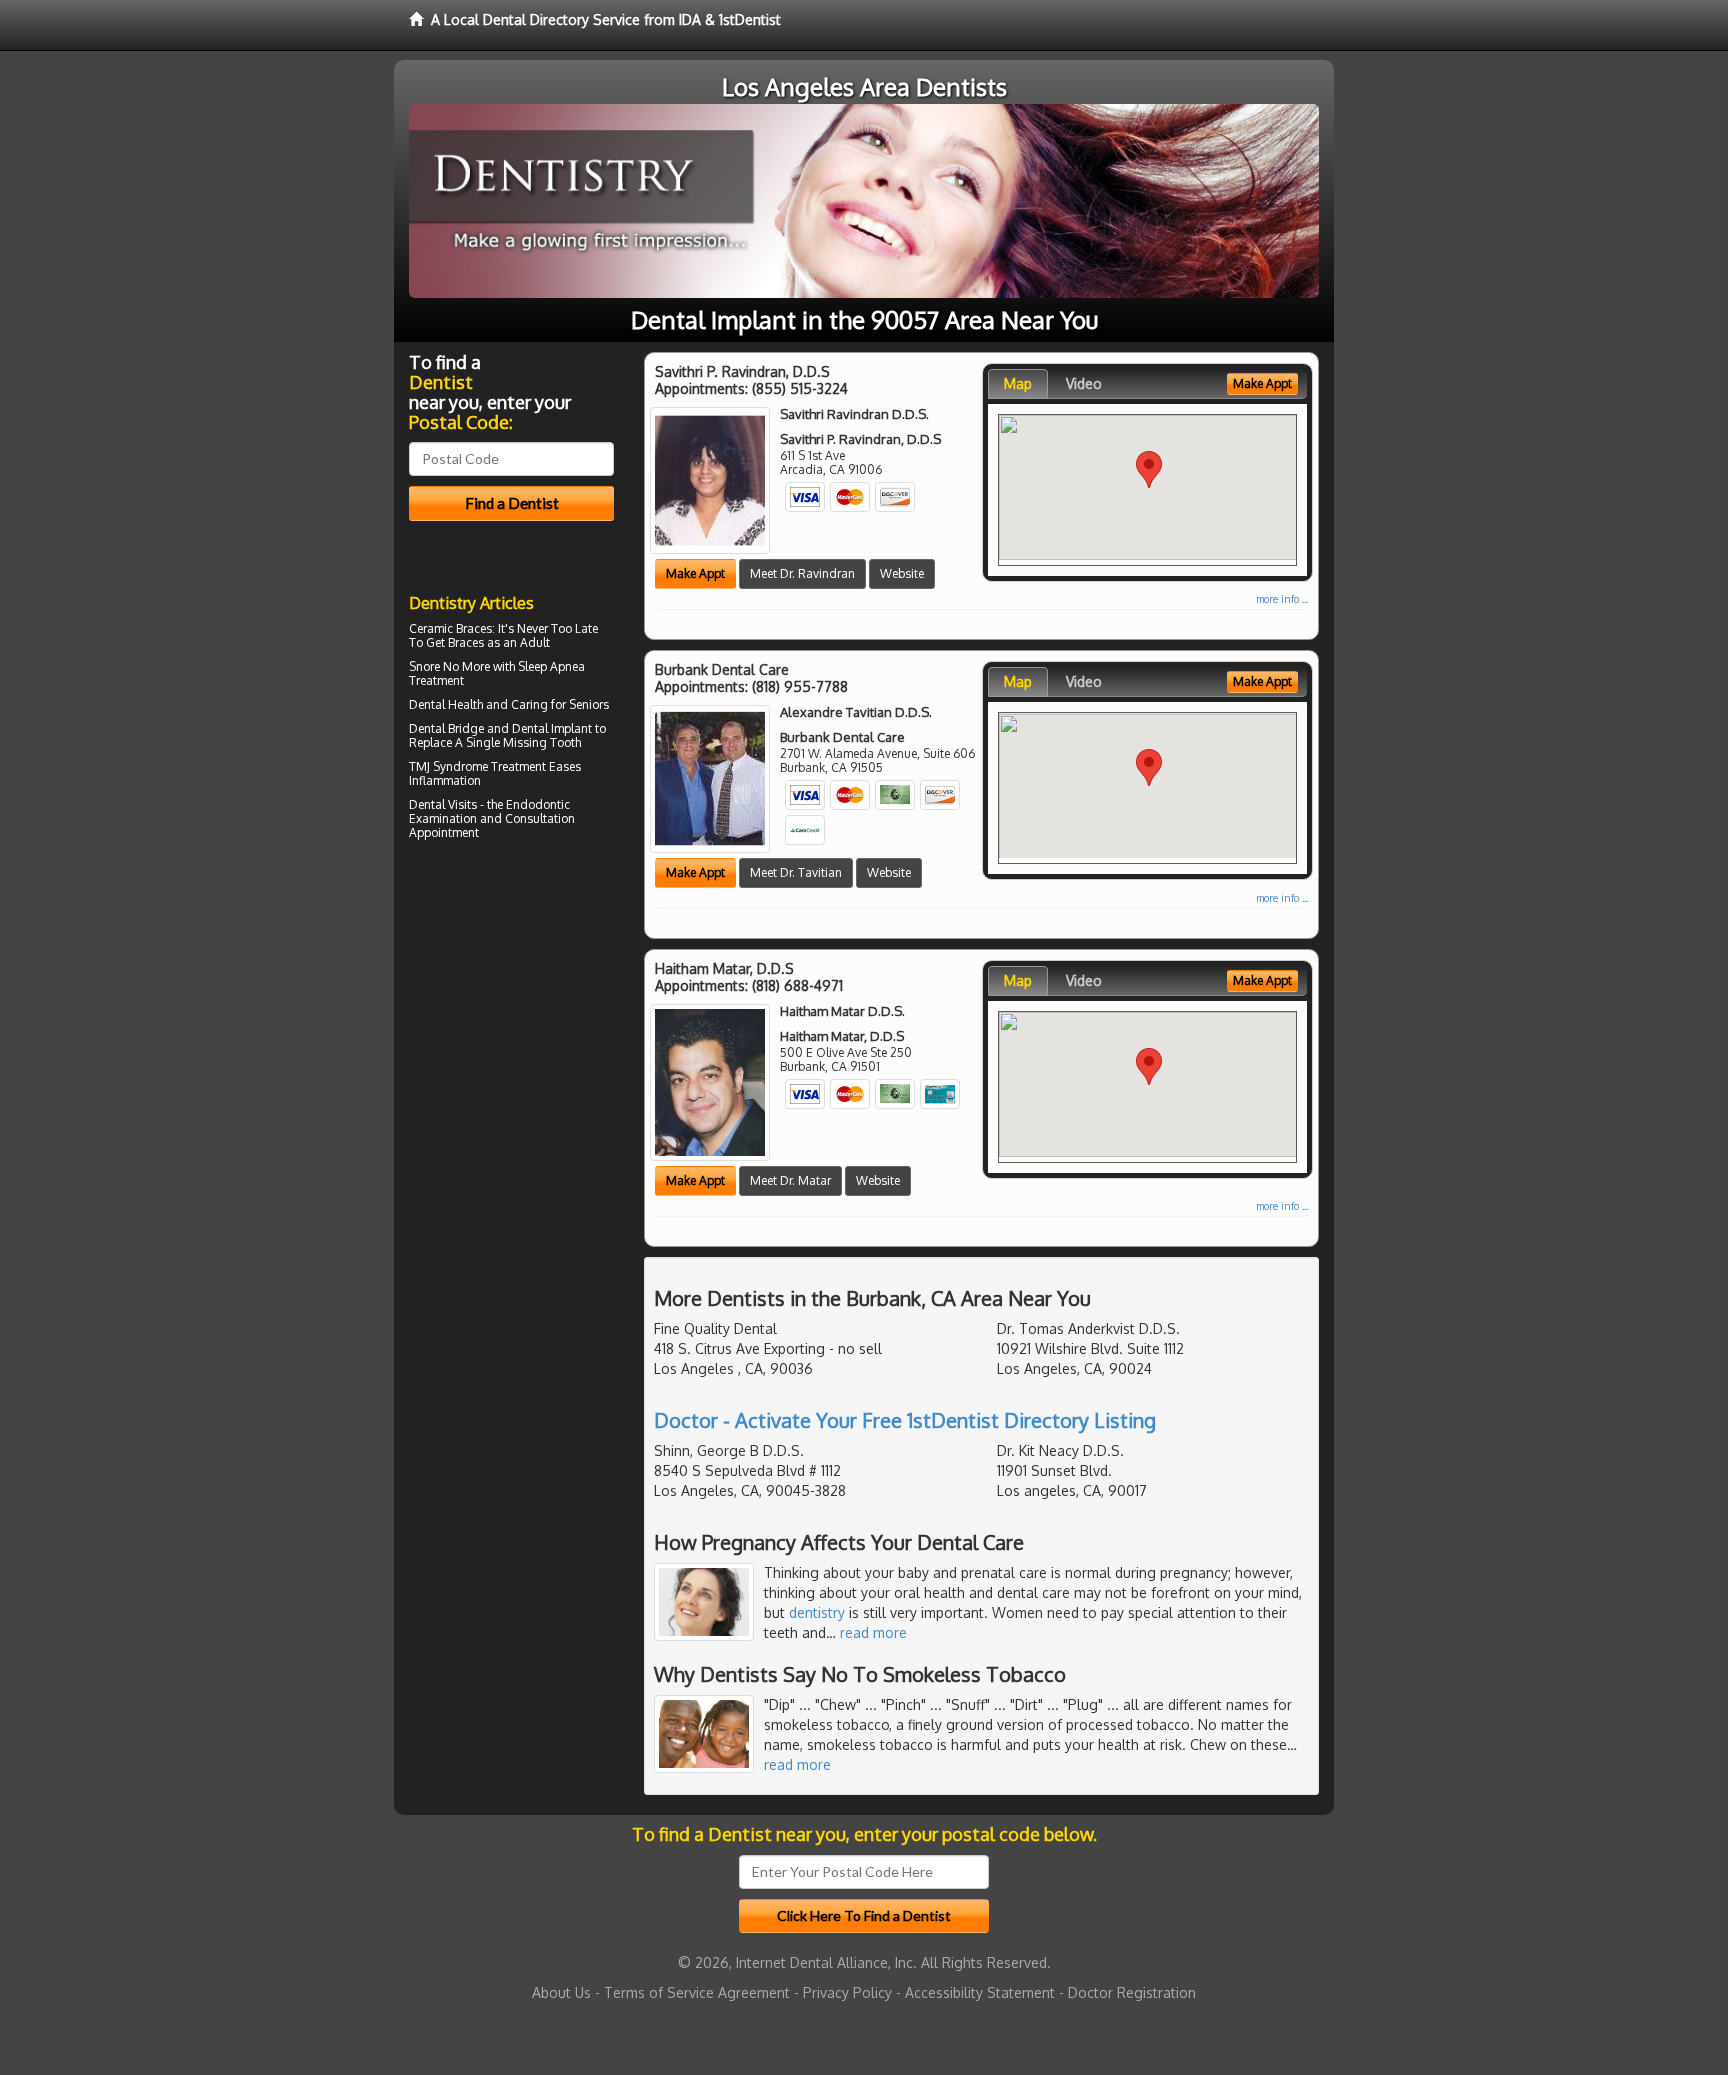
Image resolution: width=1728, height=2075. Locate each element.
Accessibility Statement (980, 1992)
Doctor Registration (1132, 1992)
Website (902, 573)
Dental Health (446, 704)
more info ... (1282, 599)
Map (1018, 383)
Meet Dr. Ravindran (802, 573)
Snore (424, 666)
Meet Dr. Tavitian (796, 872)
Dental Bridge (446, 728)
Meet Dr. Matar (790, 1180)
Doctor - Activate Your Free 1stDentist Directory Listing (905, 1420)
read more (873, 1632)
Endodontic (538, 804)
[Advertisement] (511, 1020)
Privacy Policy (847, 1992)
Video (1084, 383)
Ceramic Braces (450, 628)
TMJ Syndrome (448, 766)
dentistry (817, 1612)
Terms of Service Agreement (697, 1992)
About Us (561, 1992)
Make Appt (695, 573)
